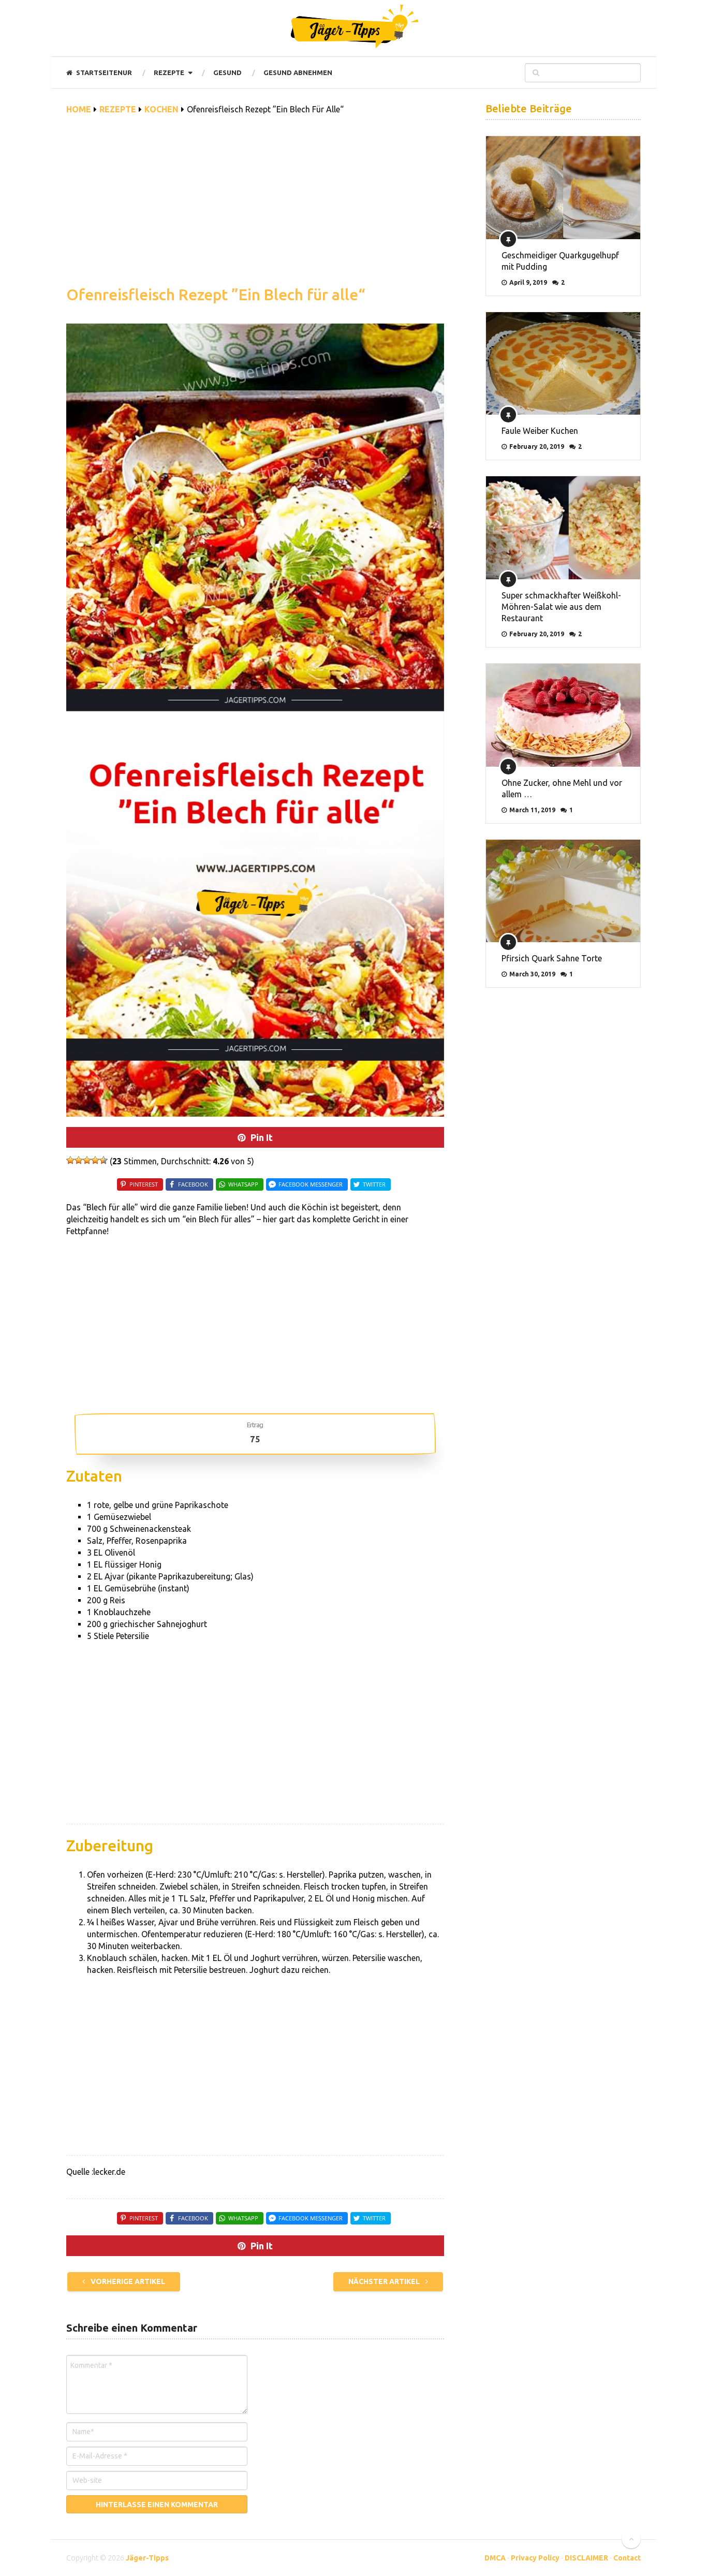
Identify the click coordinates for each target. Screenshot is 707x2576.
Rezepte (169, 72)
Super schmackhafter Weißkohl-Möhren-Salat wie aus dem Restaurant (561, 607)
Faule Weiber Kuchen (540, 431)
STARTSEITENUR (103, 72)
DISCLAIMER (586, 2558)
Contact (627, 2558)
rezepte (118, 109)
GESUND (227, 72)
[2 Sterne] (79, 1160)
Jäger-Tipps (147, 2558)
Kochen (161, 109)
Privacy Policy (535, 2558)
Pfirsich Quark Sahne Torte (552, 958)
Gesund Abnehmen (298, 72)
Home (79, 109)
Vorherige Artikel (127, 2281)
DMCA (495, 2558)
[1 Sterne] (70, 1160)
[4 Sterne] (95, 1160)
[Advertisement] (255, 206)
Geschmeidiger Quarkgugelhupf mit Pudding (560, 261)
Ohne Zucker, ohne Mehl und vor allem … (562, 788)
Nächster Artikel (385, 2281)
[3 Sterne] (87, 1160)
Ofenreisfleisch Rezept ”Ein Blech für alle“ (216, 295)
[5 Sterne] (104, 1160)
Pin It (262, 1137)
